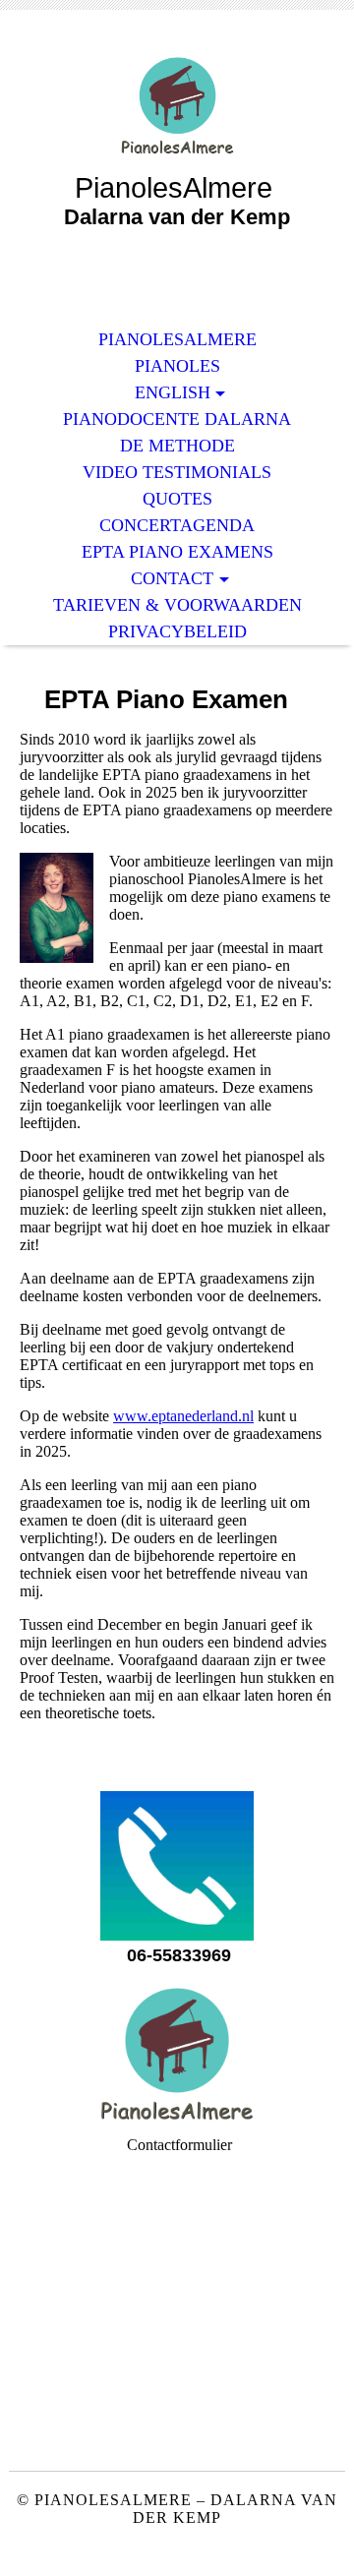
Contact (172, 578)
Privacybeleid (177, 631)
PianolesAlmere (177, 339)
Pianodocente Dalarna (177, 419)
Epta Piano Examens (177, 552)
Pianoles (177, 366)
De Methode (177, 446)
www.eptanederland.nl (183, 1416)
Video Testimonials (177, 472)
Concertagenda (177, 525)
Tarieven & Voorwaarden (177, 605)
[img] (177, 106)
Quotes (177, 499)
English (173, 392)
